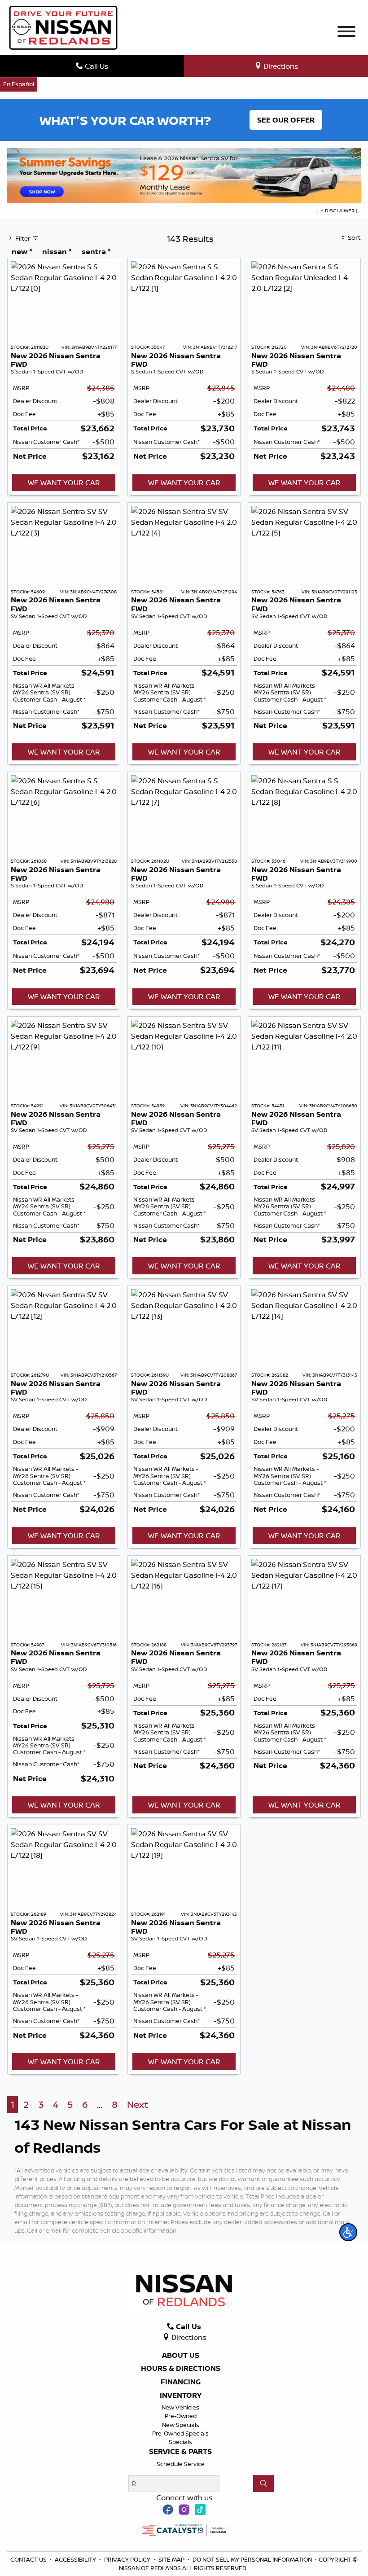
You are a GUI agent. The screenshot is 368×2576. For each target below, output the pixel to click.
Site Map (172, 2559)
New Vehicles (180, 2407)
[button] (348, 2232)
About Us (181, 2356)
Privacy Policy (128, 2559)
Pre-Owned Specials (180, 2433)
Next (138, 2104)
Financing (181, 2382)
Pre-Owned (181, 2416)
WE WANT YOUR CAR (64, 483)
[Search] (263, 2484)
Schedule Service (181, 2464)
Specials (180, 2442)
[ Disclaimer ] (337, 211)
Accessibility (76, 2559)
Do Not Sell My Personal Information (253, 2559)
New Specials (181, 2425)
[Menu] (346, 33)
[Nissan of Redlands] (63, 27)
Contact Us (29, 2559)
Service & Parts (180, 2452)
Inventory (181, 2396)
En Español (19, 84)
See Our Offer (286, 120)
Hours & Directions (181, 2369)
